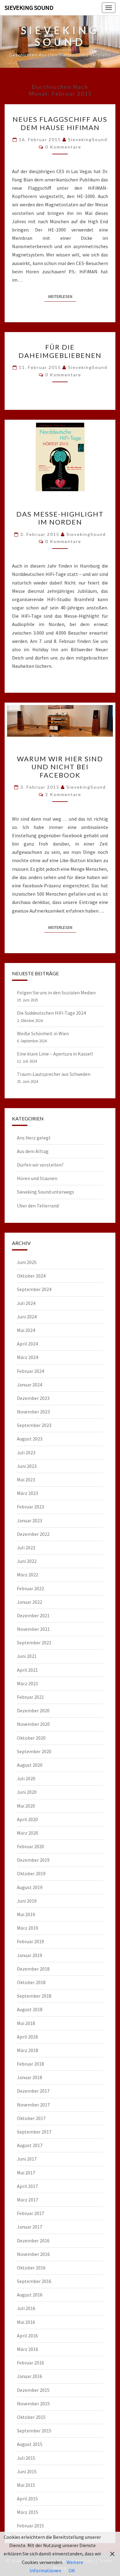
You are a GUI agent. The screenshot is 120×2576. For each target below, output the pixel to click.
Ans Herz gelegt (34, 1138)
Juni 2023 (27, 1466)
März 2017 (28, 2200)
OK (72, 2570)
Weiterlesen (62, 296)
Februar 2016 (30, 2363)
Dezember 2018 (33, 1969)
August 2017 (30, 2145)
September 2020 (34, 1751)
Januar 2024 (30, 1385)
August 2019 (30, 1887)
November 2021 (33, 1629)
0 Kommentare (63, 147)
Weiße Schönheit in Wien (43, 1033)
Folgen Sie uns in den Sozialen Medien (56, 993)
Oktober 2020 (31, 1738)
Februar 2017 (30, 2213)
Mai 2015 (26, 2485)
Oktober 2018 (31, 1982)
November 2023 (33, 1412)
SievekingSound (88, 139)
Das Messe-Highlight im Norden (60, 518)
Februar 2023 (30, 1507)
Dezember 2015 (33, 2390)
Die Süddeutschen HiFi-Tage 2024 (51, 1013)
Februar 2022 (30, 1588)
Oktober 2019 (31, 1873)
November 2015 (33, 2404)
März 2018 (28, 2050)
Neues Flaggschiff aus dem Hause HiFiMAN (60, 123)
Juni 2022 (27, 1561)
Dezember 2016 (33, 2241)
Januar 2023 (30, 1520)
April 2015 (27, 2499)
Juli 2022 (26, 1548)
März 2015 (28, 2512)
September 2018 (34, 1996)
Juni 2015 (27, 2471)
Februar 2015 (30, 2526)
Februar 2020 (30, 1846)
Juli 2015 (26, 2458)
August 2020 (30, 1765)
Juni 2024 (27, 1317)
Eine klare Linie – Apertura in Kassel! (55, 1054)
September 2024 (34, 1289)
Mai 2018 (26, 2023)
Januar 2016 (30, 2376)
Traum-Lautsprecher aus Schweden (54, 1074)
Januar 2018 (30, 2077)
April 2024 (27, 1344)
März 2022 (28, 1575)
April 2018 (27, 2037)
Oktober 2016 (31, 2268)
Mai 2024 (26, 1330)
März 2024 (28, 1357)
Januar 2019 (30, 1955)
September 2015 (34, 2431)
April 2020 (27, 1819)
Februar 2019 (30, 1941)
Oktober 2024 (31, 1276)
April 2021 (27, 1670)
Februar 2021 (30, 1697)
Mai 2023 (26, 1480)
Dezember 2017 (33, 2091)
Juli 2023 (26, 1452)
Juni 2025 (27, 1262)
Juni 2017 (27, 2159)
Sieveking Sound (29, 8)
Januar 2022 (30, 1602)
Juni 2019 (27, 1901)
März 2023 (28, 1493)
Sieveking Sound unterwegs (46, 1192)
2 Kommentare (63, 794)
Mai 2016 (26, 2322)
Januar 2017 (30, 2227)
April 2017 (27, 2186)
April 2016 (27, 2336)
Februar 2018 (30, 2064)
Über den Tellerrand (38, 1206)
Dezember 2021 (33, 1615)
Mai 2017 (26, 2173)
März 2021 (28, 1683)
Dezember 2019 (33, 1860)
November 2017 (33, 2105)
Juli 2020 (26, 1778)
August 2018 (30, 2009)
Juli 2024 (26, 1303)
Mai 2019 (26, 1914)
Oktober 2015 (31, 2417)
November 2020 (33, 1724)
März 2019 (28, 1928)
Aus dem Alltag (33, 1151)
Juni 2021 (27, 1656)
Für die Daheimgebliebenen (60, 351)
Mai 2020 (26, 1806)
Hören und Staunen (37, 1178)
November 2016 (33, 2254)
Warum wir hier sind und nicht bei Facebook (60, 767)
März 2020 (28, 1833)
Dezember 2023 (33, 1398)
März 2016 (28, 2349)
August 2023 (30, 1439)
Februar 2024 (30, 1371)
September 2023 (34, 1425)
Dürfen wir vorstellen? (40, 1165)
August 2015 (30, 2444)
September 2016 (34, 2281)
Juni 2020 (27, 1792)
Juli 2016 (26, 2308)
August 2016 (30, 2295)
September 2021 (34, 1643)
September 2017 (34, 2132)
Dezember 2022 (33, 1534)
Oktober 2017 (31, 2118)
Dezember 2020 (33, 1710)
